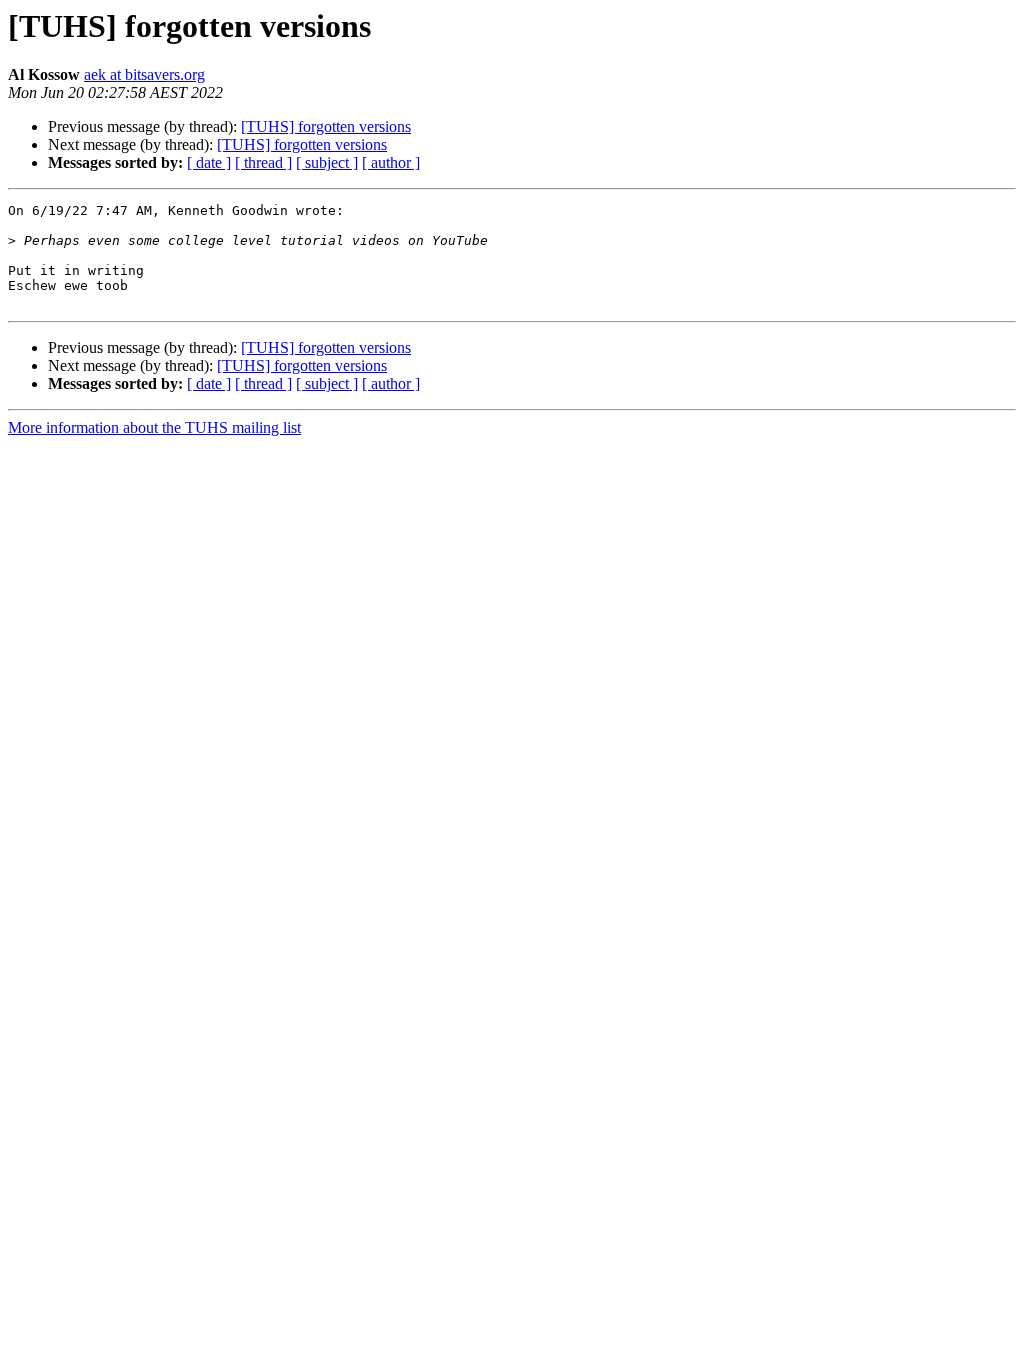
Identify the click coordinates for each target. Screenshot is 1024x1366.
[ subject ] (327, 162)
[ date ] (209, 162)
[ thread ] (263, 162)
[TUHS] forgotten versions (326, 126)
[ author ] (391, 162)
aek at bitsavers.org (144, 74)
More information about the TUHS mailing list (154, 427)
